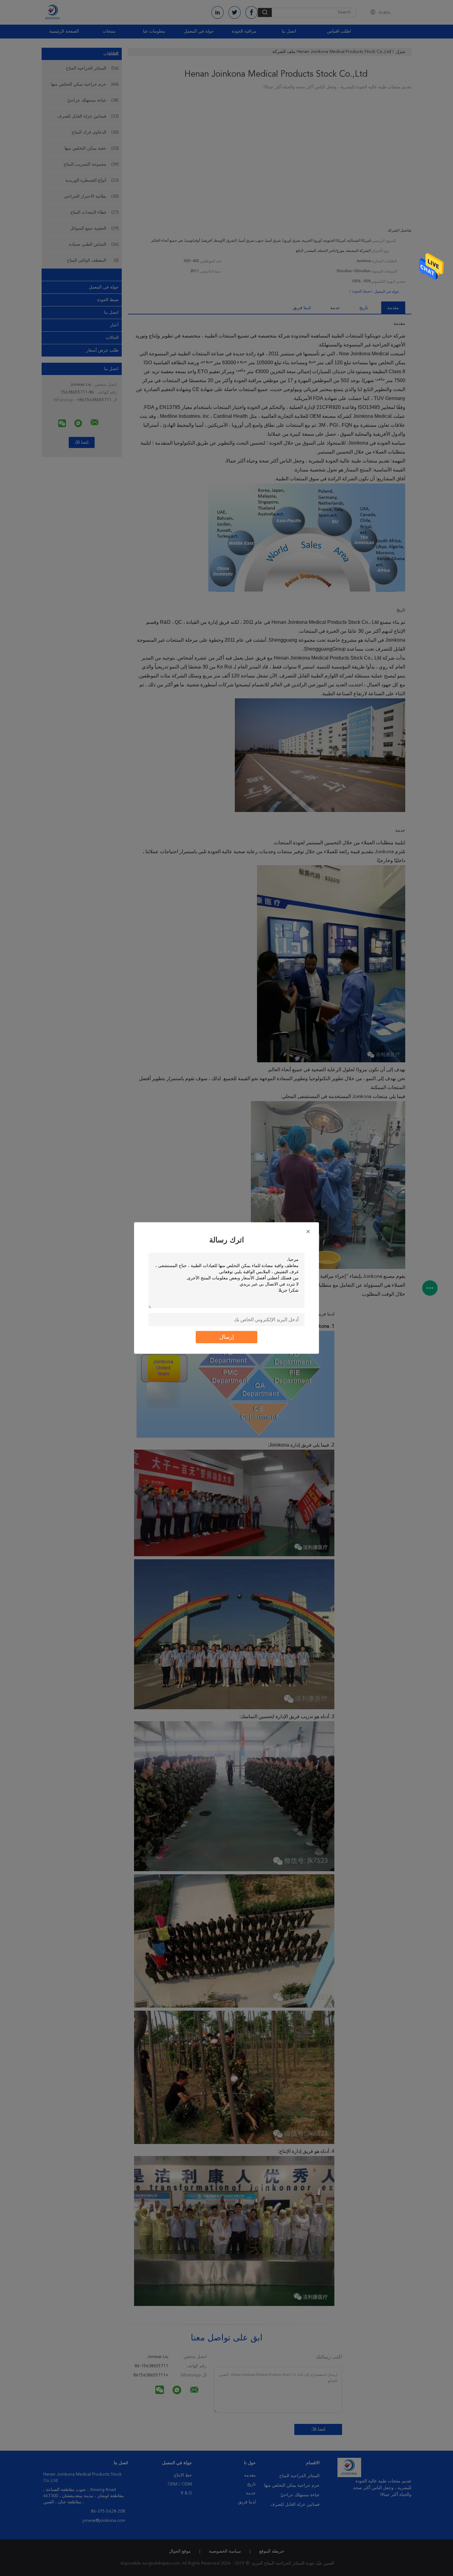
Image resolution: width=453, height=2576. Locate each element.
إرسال (227, 1337)
